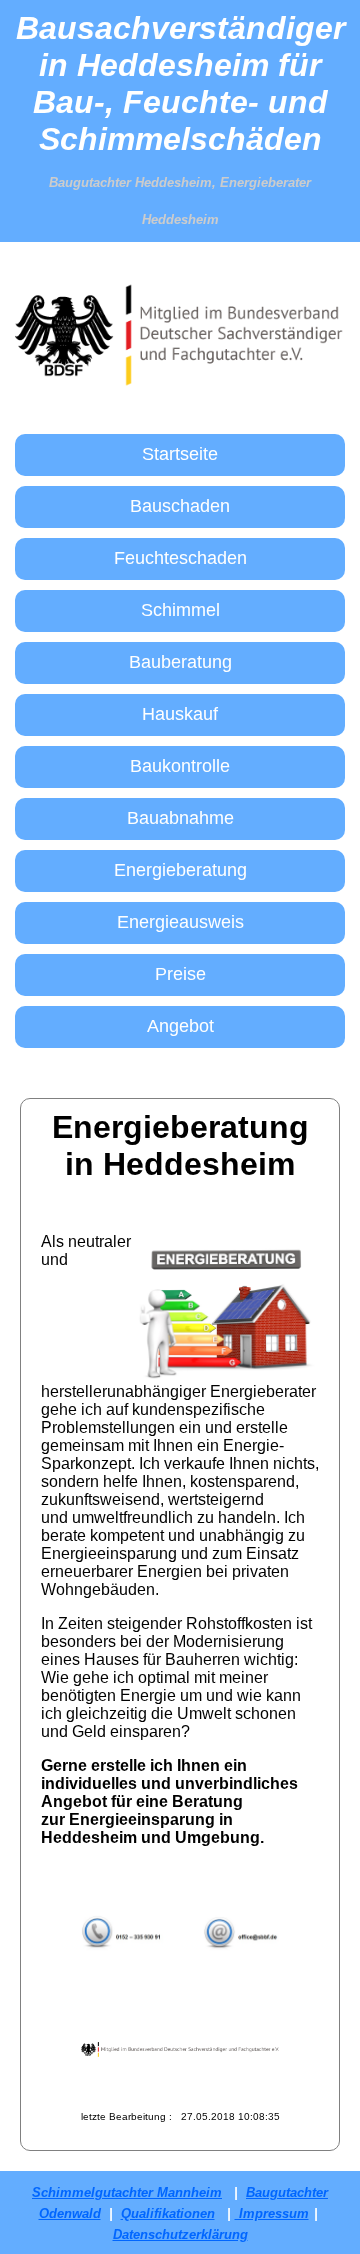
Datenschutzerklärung (180, 2234)
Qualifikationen (168, 2213)
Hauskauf (180, 714)
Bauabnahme (180, 818)
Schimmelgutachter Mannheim (127, 2192)
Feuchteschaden (180, 558)
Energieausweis (180, 922)
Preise (180, 974)
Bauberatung (180, 662)
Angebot (180, 1026)
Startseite (180, 454)
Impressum (272, 2213)
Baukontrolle (180, 766)
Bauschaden (180, 506)
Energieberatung (180, 870)
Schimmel (180, 610)
